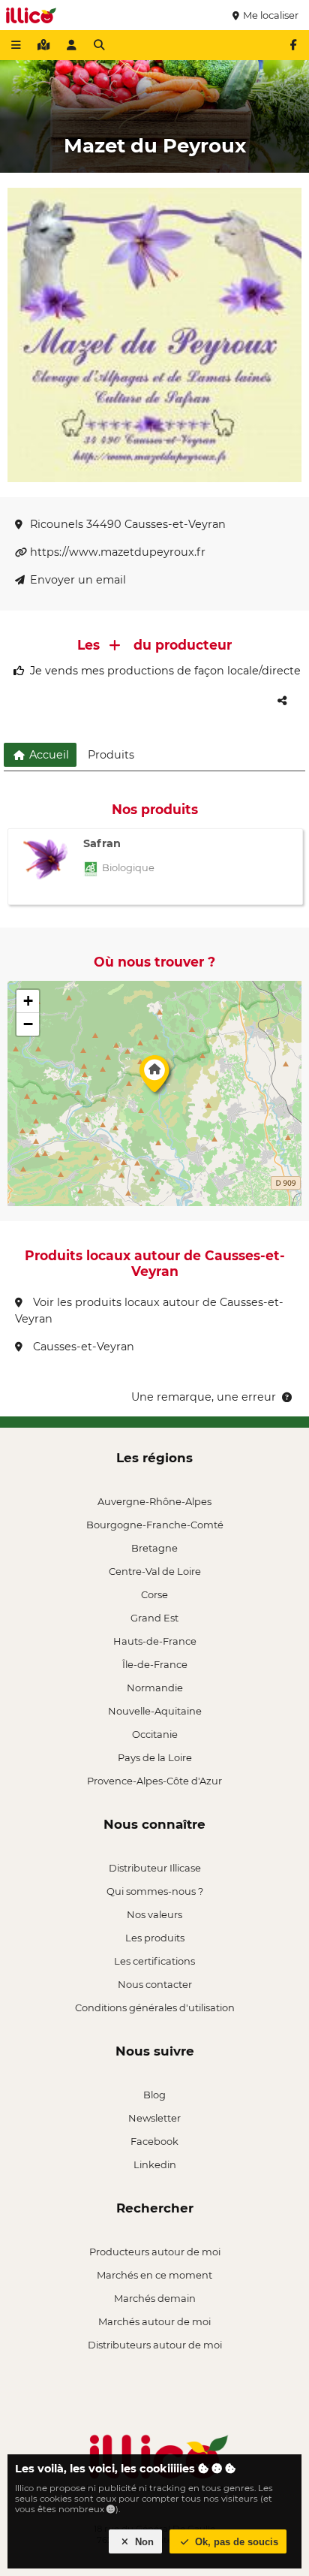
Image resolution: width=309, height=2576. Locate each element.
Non (143, 2542)
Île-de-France (155, 1664)
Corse (154, 1594)
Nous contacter (155, 1984)
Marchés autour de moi (154, 2321)
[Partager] (282, 701)
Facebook (154, 2141)
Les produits (155, 1938)
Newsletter (154, 2118)
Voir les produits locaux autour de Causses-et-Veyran (149, 1311)
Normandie (155, 1688)
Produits (111, 755)
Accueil (48, 755)
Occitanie (155, 1734)
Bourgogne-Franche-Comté (155, 1525)
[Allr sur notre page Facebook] (293, 45)
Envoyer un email (78, 580)
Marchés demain (155, 2298)
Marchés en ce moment (154, 2275)
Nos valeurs (154, 1914)
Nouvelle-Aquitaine (155, 1711)
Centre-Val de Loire (155, 1571)
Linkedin (155, 2164)
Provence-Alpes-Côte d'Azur (154, 1781)
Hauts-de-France (155, 1641)
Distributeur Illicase (155, 1868)
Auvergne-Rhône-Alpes (154, 1501)
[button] (154, 1078)
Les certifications (154, 1961)
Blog (154, 2095)
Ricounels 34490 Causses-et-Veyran (128, 524)
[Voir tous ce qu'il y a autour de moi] (43, 45)
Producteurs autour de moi (155, 2252)
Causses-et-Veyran (82, 1347)
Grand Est (154, 1618)
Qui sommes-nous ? (155, 1891)
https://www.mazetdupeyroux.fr (118, 552)
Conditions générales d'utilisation (155, 2007)
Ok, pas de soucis (235, 2542)
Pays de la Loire (155, 1757)
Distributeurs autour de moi (155, 2345)
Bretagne (154, 1548)
